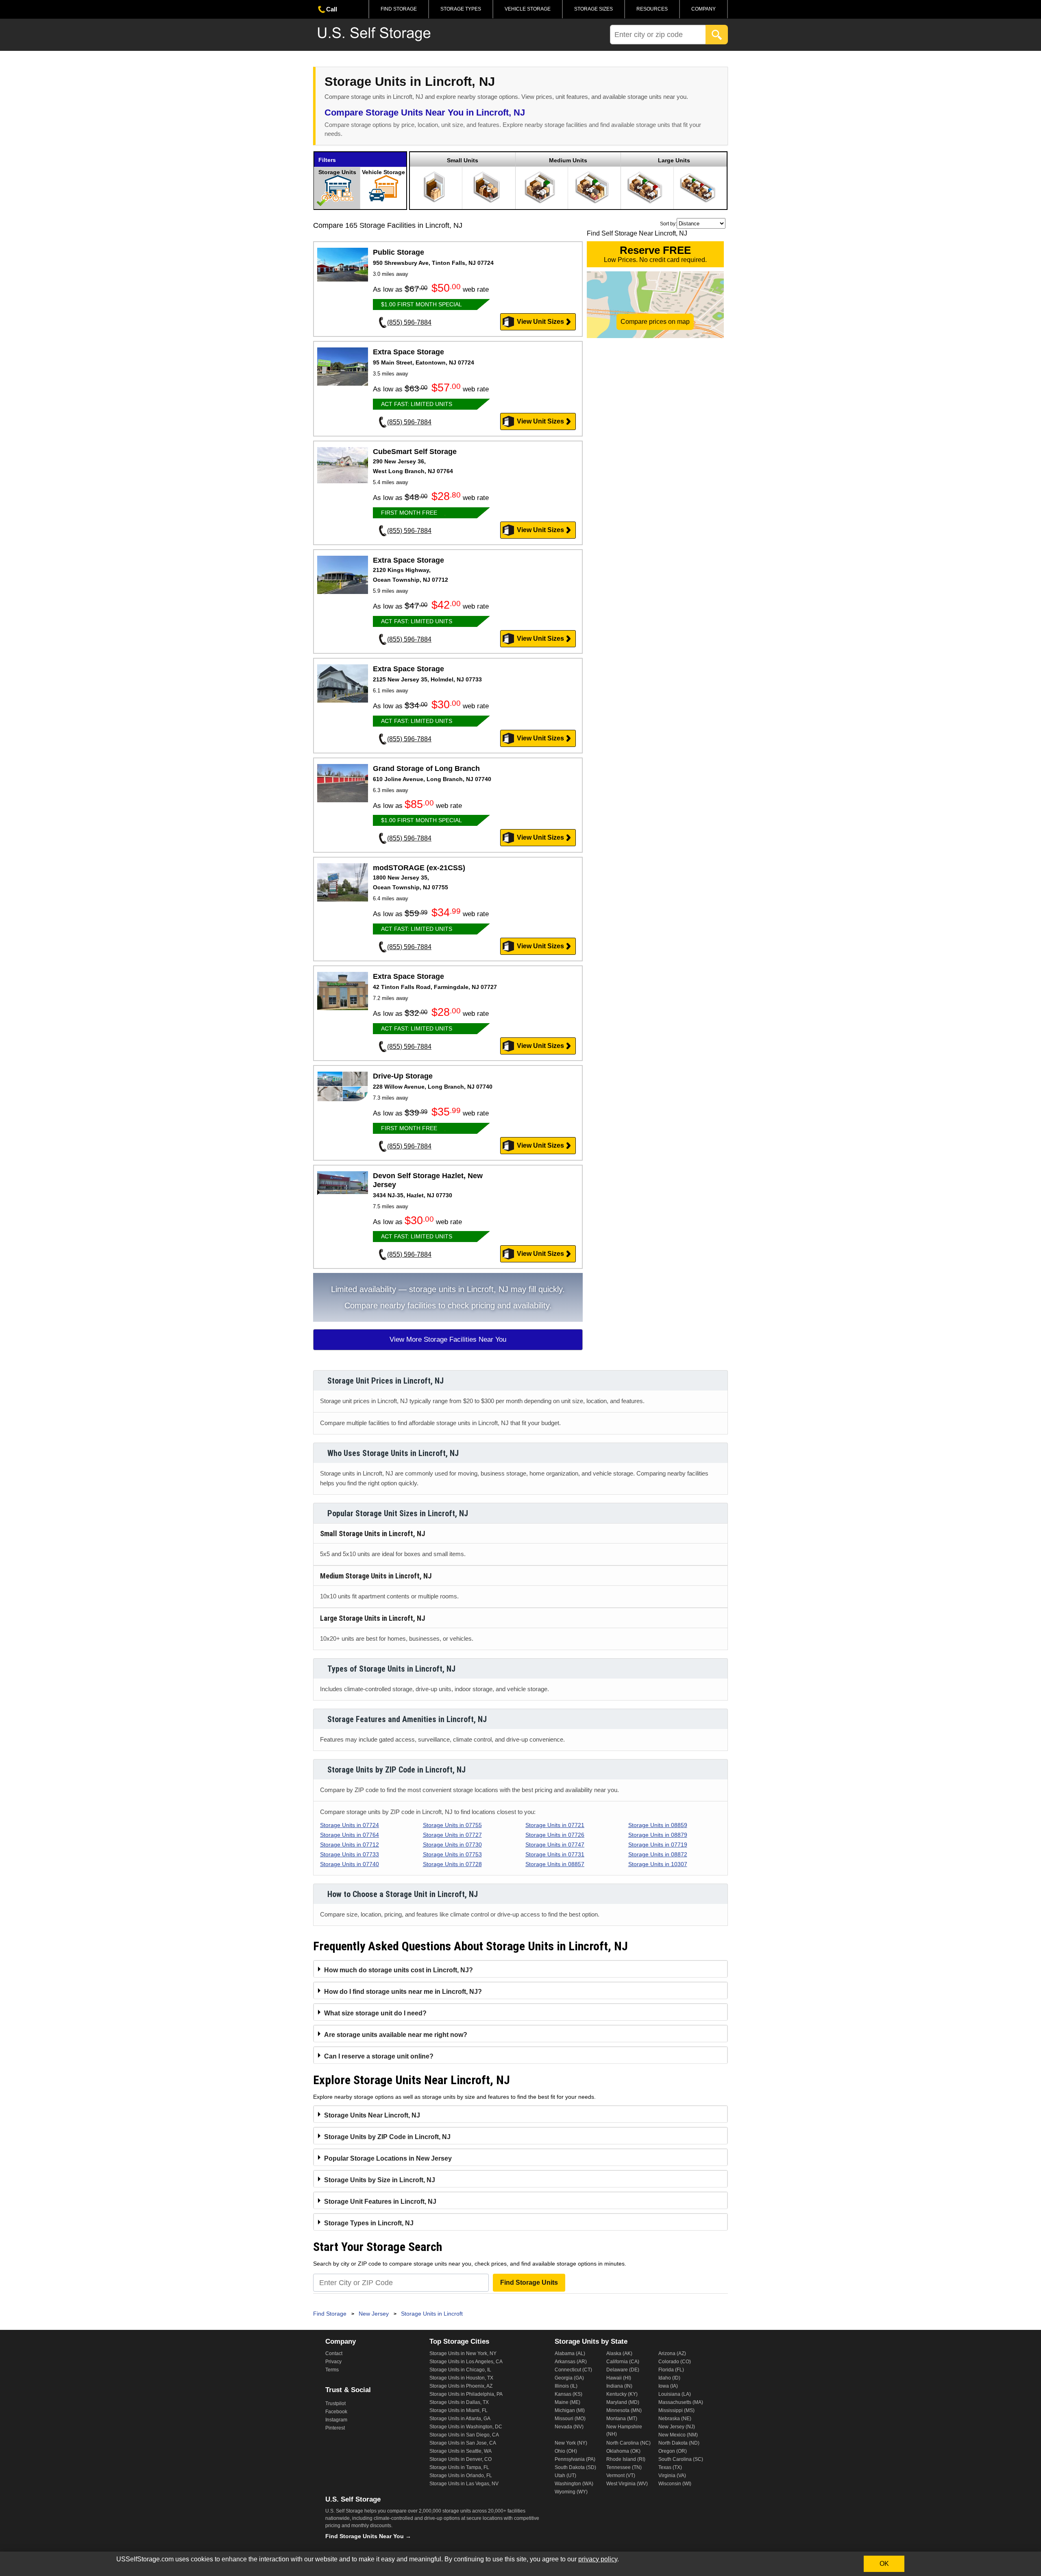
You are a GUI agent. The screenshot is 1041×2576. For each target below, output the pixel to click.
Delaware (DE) (623, 2370)
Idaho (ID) (669, 2378)
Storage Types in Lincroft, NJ (369, 2223)
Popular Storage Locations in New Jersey (388, 2158)
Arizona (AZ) (672, 2353)
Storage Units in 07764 (350, 1835)
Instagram (336, 2420)
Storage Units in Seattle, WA (461, 2451)
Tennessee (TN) (624, 2467)
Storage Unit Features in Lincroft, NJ (380, 2202)
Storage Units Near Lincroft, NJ (372, 2115)
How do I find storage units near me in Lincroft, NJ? (403, 1992)
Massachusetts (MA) (681, 2402)
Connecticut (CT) (573, 2370)
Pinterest (335, 2428)
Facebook (336, 2412)
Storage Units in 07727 (452, 1835)
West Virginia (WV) (627, 2484)
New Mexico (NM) (678, 2435)
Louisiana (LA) (675, 2394)
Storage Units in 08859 (658, 1825)
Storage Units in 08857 (555, 1864)
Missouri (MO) (570, 2419)
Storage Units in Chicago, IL (460, 2370)
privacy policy (598, 2559)
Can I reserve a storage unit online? (379, 2056)
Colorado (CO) (675, 2362)
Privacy (333, 2362)
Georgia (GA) (569, 2378)
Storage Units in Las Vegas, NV (464, 2484)
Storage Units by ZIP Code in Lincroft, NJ (387, 2137)
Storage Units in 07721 (555, 1825)
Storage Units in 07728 (452, 1864)
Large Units (674, 160)
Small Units (463, 160)
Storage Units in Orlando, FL (461, 2476)
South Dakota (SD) (575, 2467)
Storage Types (461, 9)
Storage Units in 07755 (452, 1825)
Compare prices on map (655, 322)
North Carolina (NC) (628, 2443)
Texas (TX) (670, 2467)
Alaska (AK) (619, 2353)
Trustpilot (335, 2404)
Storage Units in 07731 (555, 1854)
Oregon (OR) (673, 2451)
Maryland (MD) (623, 2402)
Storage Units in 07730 (452, 1845)
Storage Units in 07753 (452, 1854)
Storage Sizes (593, 9)
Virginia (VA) (672, 2476)
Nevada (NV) (569, 2427)
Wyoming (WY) (571, 2492)
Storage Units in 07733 (350, 1854)
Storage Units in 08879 (658, 1835)
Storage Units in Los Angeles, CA (466, 2362)
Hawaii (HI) (619, 2378)
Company (703, 9)
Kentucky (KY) (622, 2394)
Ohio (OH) (566, 2451)
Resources (652, 9)
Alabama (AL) (570, 2353)
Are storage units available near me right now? (396, 2035)
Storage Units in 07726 (555, 1835)
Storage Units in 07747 (555, 1845)
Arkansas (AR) (571, 2362)
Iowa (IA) (668, 2386)
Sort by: (668, 224)
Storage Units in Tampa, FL (459, 2467)
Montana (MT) (622, 2419)
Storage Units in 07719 (658, 1845)
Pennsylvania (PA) (575, 2459)
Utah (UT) (565, 2476)
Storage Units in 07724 (350, 1825)
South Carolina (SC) (681, 2459)
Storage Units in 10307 (658, 1864)
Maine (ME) (567, 2402)
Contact (334, 2353)
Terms (332, 2370)
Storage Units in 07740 (350, 1864)
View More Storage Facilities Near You (448, 1339)
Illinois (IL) (566, 2386)
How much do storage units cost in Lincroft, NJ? (399, 1970)
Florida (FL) (671, 2370)
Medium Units (568, 160)
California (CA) (623, 2362)
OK (884, 2564)
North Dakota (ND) (679, 2443)
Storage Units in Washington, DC (466, 2427)
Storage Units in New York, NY (463, 2353)
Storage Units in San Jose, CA (463, 2443)
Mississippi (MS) (676, 2410)
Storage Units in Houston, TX (461, 2378)
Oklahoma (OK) (623, 2451)
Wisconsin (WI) (675, 2484)
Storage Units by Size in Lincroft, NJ (380, 2180)
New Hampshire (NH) (624, 2430)
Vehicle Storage (528, 9)
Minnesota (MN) (624, 2410)
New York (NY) (571, 2443)
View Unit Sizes (540, 322)
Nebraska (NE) (675, 2419)
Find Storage (399, 9)
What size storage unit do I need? (375, 2013)
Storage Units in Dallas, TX (459, 2402)
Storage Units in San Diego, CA (464, 2435)
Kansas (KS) (568, 2394)
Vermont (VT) (621, 2476)
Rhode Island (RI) (626, 2459)
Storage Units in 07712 (350, 1845)
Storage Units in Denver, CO (461, 2459)
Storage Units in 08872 (658, 1854)
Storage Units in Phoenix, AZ (461, 2386)
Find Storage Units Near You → (368, 2536)
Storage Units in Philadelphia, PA (466, 2394)
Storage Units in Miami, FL (458, 2410)
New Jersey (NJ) (677, 2427)
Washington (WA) (574, 2484)
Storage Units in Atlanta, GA (460, 2419)
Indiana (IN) (619, 2386)
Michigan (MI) (570, 2410)
